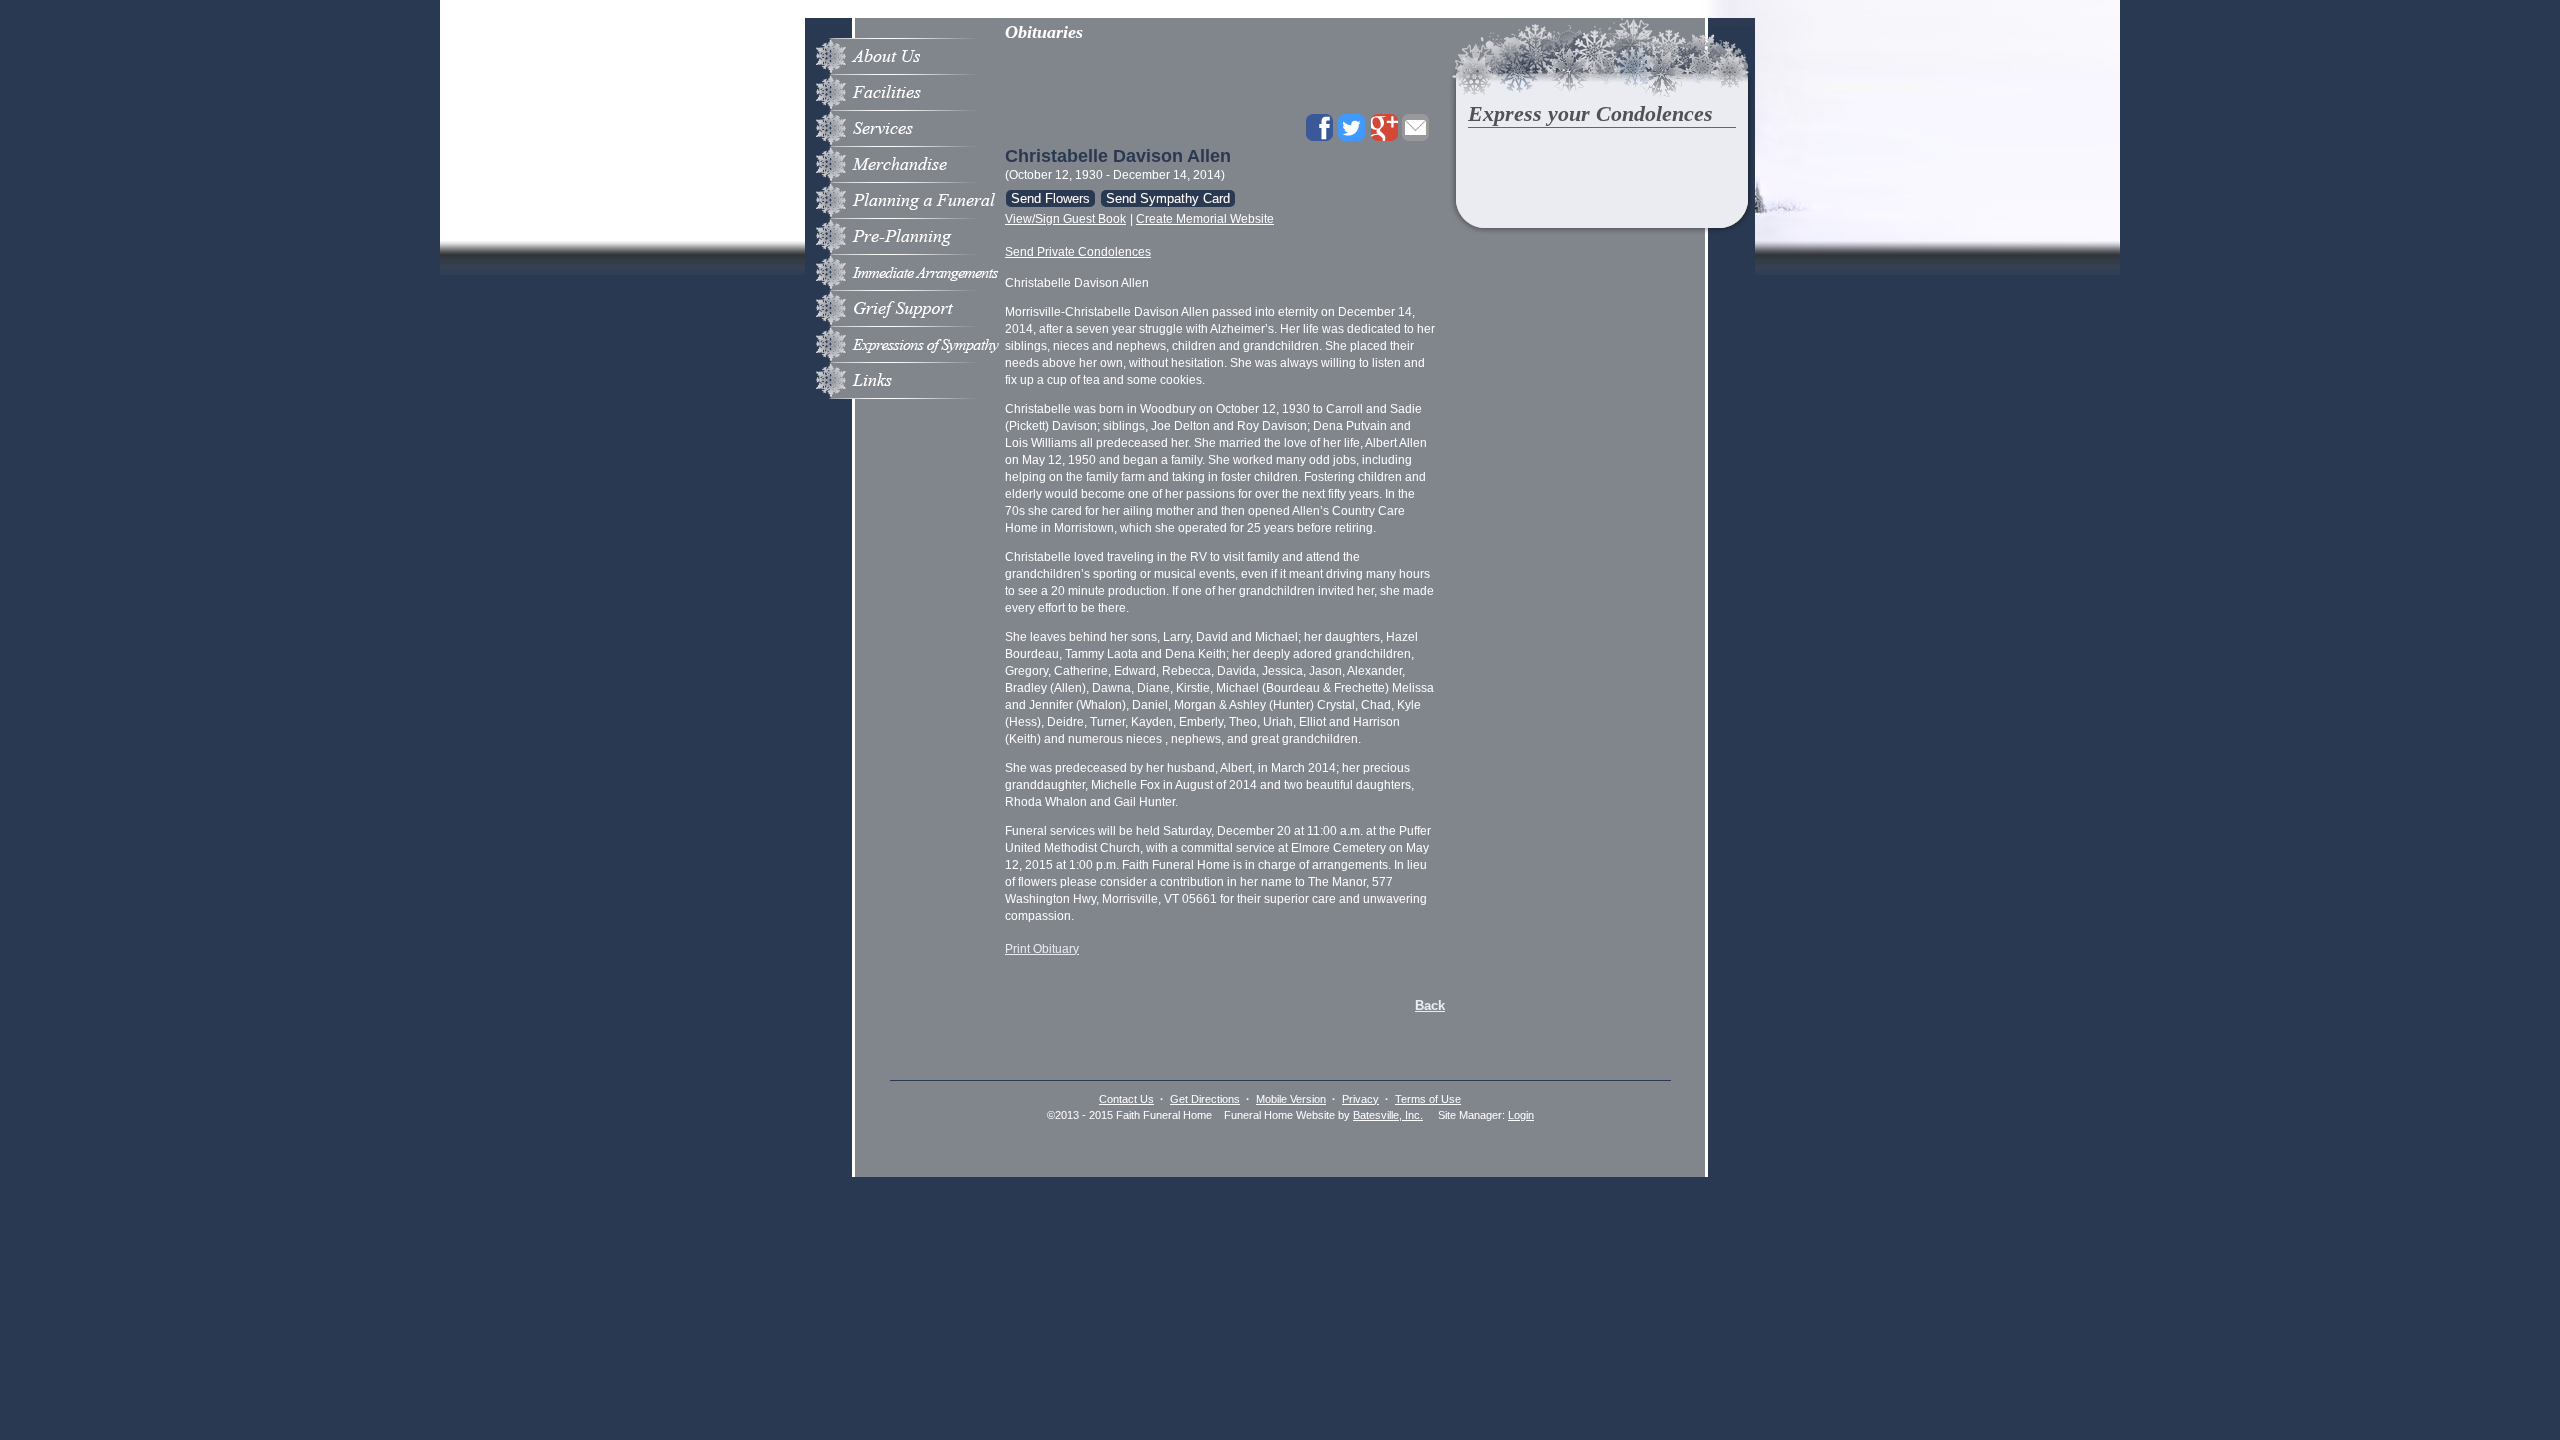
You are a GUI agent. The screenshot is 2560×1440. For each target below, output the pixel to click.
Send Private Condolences (1078, 252)
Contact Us (1126, 1099)
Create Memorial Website (1205, 219)
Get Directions (1205, 1099)
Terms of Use (1428, 1099)
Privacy (1360, 1099)
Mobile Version (1291, 1099)
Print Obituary (1042, 949)
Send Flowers (1050, 198)
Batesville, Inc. (1388, 1115)
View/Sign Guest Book (1065, 219)
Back (1430, 1005)
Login (1521, 1115)
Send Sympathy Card (1168, 198)
